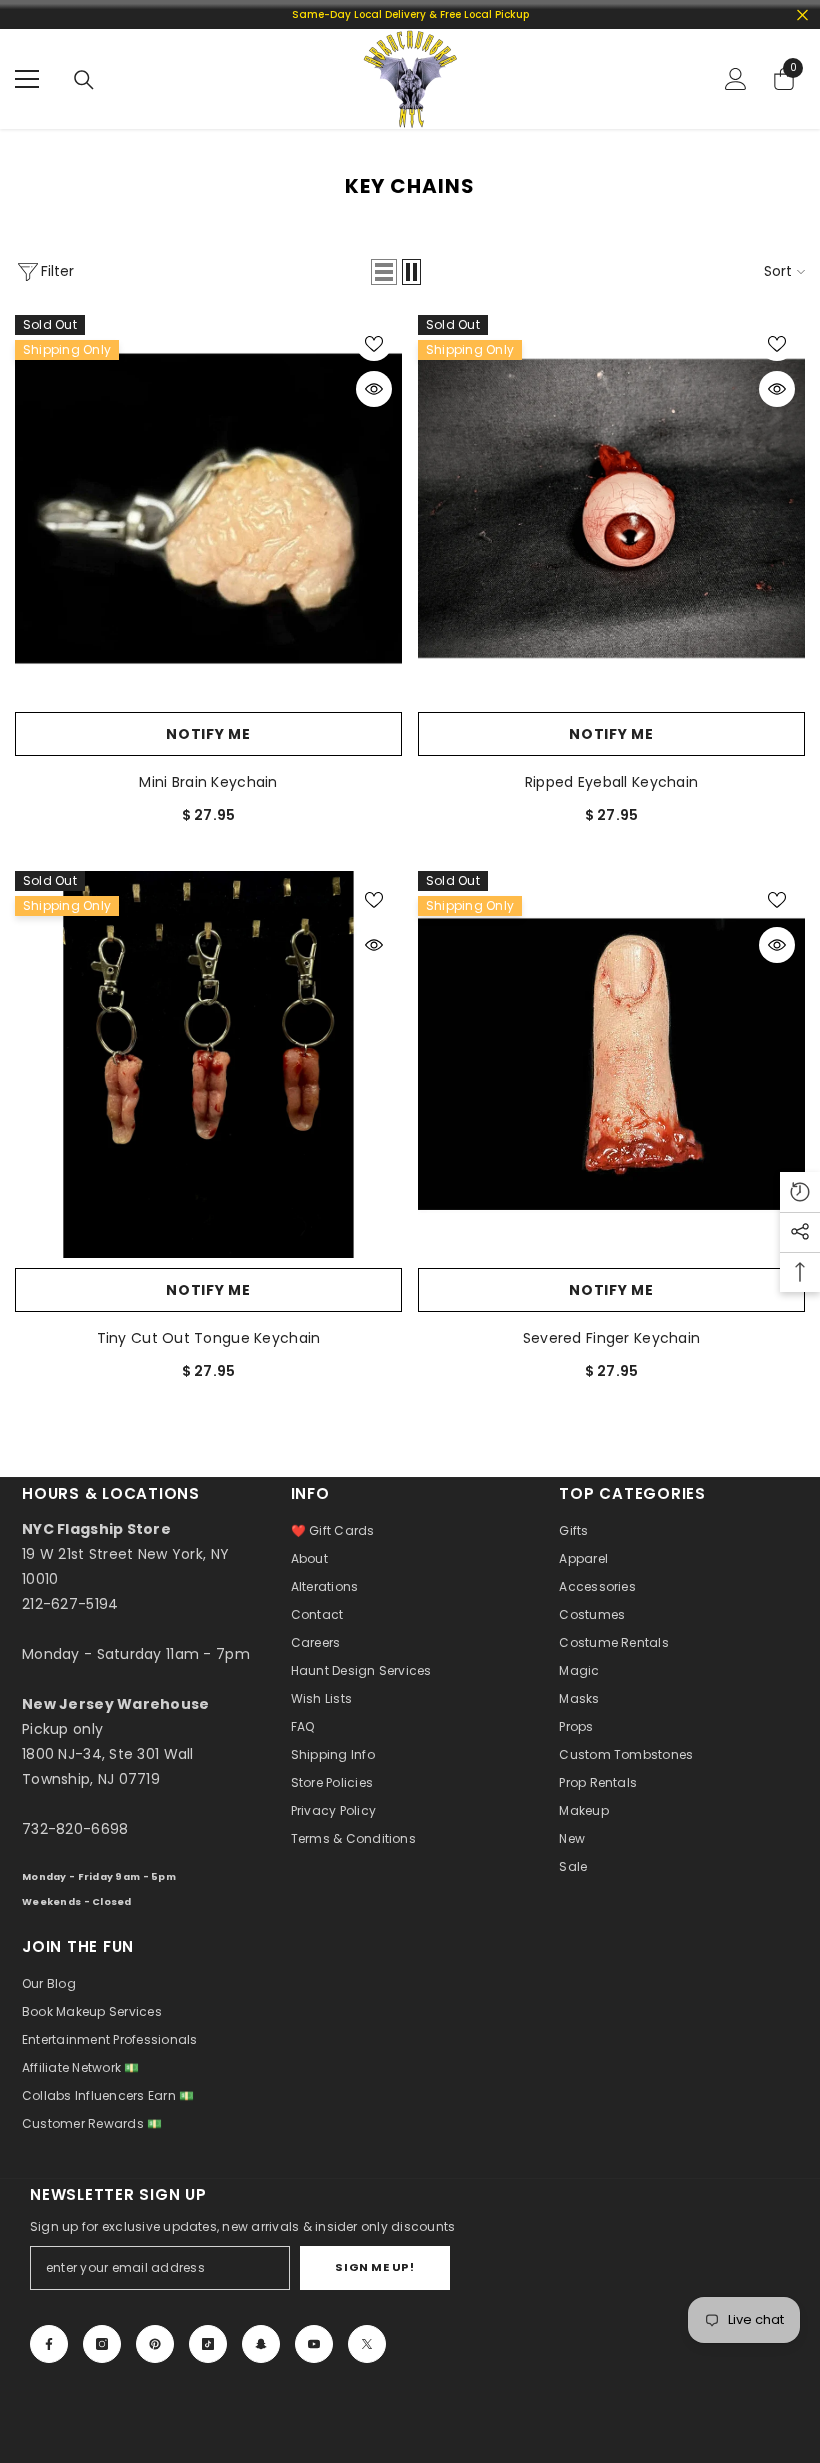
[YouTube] (314, 2344)
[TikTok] (208, 2344)
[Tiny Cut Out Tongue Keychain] (208, 1064)
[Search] (84, 80)
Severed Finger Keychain (611, 1338)
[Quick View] (374, 389)
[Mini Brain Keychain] (208, 508)
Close (802, 14)
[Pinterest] (155, 2344)
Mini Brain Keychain (208, 782)
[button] (384, 272)
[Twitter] (367, 2344)
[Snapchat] (261, 2344)
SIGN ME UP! (374, 2267)
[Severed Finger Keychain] (611, 1064)
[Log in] (736, 79)
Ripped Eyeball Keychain (611, 782)
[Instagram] (102, 2344)
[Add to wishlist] (374, 343)
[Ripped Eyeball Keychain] (611, 508)
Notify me (208, 734)
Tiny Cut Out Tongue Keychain (209, 1338)
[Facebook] (49, 2344)
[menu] (27, 79)
